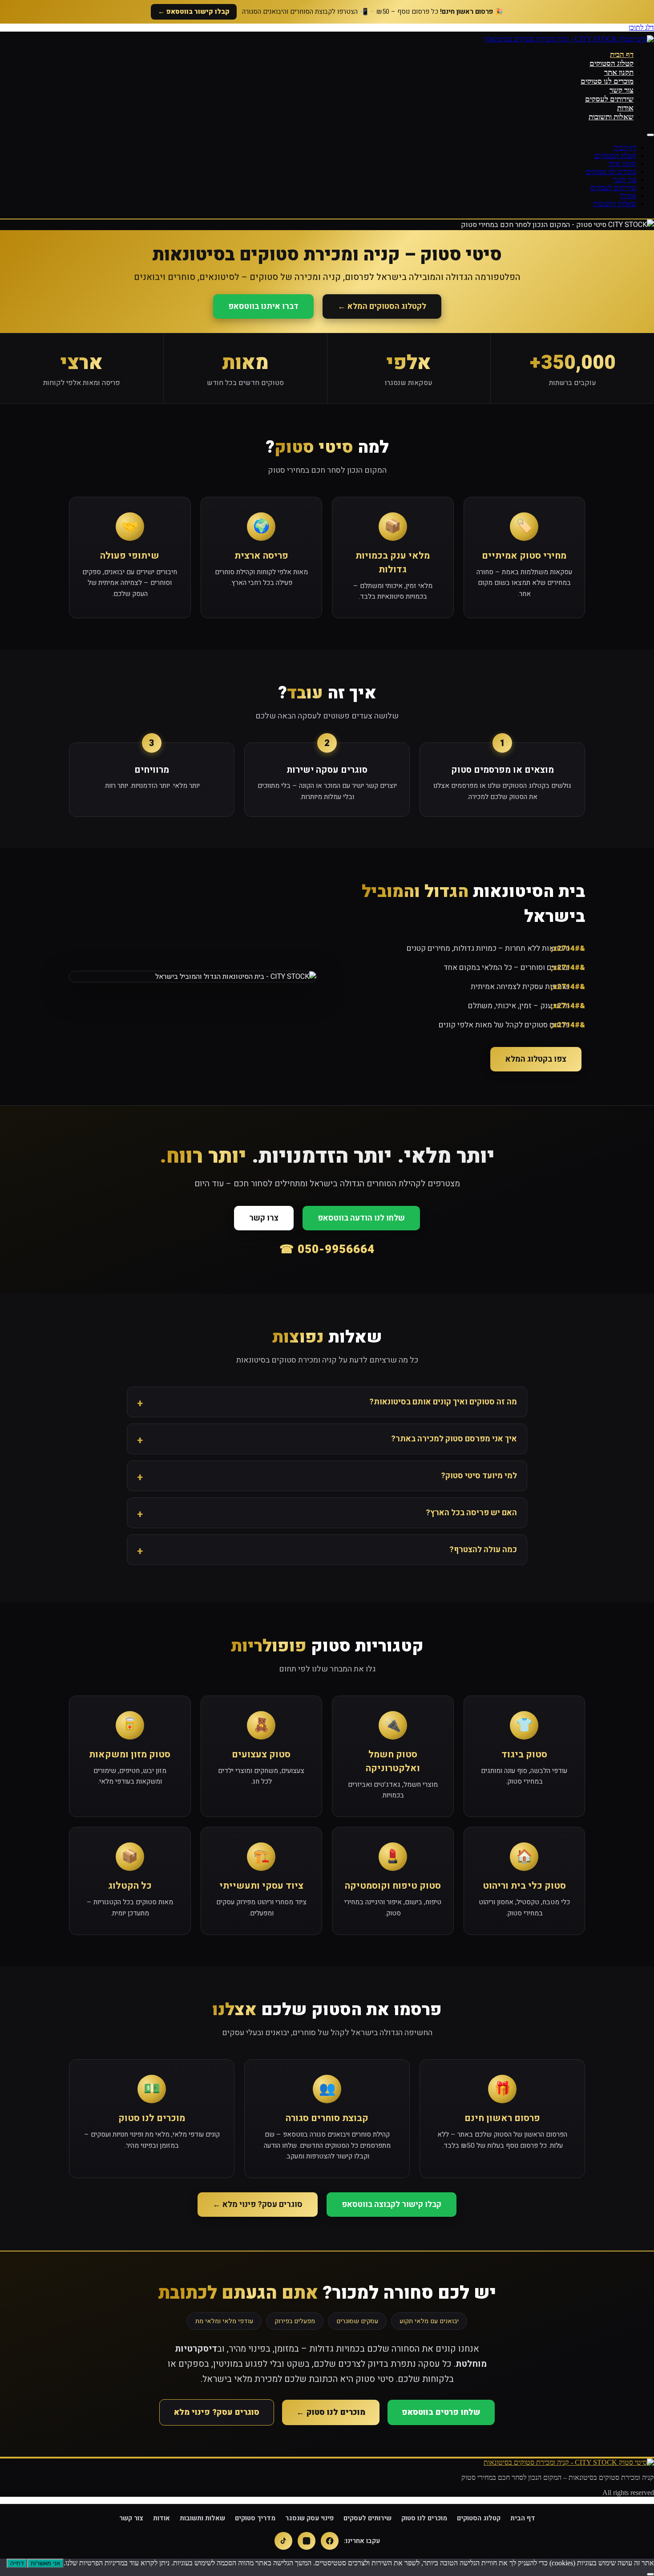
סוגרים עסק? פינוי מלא (217, 2412)
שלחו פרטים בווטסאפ (441, 2412)
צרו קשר (264, 1218)
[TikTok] (283, 2541)
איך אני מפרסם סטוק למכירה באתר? (454, 1439)
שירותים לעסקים (609, 99)
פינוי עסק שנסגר (309, 2518)
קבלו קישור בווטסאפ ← (194, 12)
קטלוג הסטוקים (612, 63)
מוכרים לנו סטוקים (607, 81)
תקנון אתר (619, 72)
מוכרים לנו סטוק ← (331, 2412)
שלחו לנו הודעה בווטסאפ (361, 1218)
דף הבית (622, 55)
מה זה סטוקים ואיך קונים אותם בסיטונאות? (443, 1402)
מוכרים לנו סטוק (424, 2518)
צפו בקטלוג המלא (536, 1059)
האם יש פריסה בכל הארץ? (471, 1513)
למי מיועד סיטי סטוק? (479, 1476)
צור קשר (622, 90)
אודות (625, 108)
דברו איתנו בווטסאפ (263, 306)
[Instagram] (307, 2541)
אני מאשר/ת (45, 2563)
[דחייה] (650, 2574)
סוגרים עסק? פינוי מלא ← (258, 2205)
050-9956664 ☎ (327, 1249)
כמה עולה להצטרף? (483, 1550)
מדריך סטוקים (255, 2518)
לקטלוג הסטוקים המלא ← (382, 306)
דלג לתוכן (641, 27)
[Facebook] (330, 2541)
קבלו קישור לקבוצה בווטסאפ (392, 2205)
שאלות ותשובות (611, 117)
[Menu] (650, 135)
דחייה (17, 2563)
